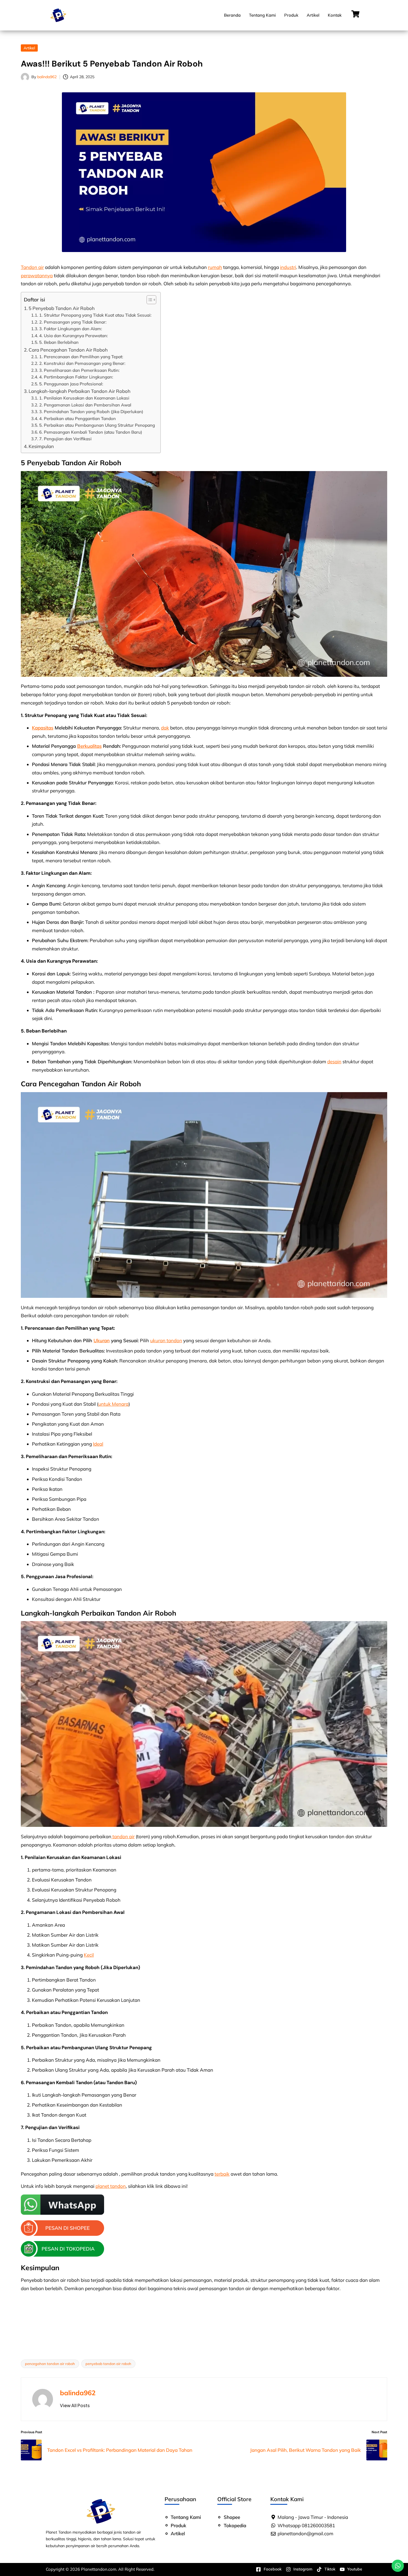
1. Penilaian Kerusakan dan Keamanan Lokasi (84, 398)
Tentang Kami (262, 15)
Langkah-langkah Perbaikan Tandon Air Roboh (80, 391)
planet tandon (111, 2186)
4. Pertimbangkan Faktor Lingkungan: (76, 377)
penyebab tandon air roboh (108, 2364)
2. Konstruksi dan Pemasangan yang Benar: (82, 363)
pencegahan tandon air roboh (50, 2364)
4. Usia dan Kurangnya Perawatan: (74, 336)
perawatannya (37, 275)
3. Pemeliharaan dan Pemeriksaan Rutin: (79, 370)
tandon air (123, 1836)
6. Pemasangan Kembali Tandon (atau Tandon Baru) (91, 432)
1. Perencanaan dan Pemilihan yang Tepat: (81, 357)
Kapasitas (43, 728)
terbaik (222, 2174)
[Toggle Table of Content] (149, 300)
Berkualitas (89, 746)
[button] (75, 2405)
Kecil (89, 1955)
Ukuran (102, 1340)
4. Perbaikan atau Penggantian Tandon (77, 419)
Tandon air (32, 267)
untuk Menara (113, 1404)
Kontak (335, 15)
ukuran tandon (166, 1340)
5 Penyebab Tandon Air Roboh (62, 308)
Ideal (98, 1444)
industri (288, 267)
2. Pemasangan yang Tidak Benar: (73, 322)
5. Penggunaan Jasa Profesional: (71, 384)
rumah (215, 267)
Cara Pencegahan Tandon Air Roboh (68, 350)
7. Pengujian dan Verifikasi (65, 439)
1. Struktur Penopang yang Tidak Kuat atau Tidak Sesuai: (95, 315)
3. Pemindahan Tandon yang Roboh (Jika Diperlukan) (91, 412)
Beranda (232, 15)
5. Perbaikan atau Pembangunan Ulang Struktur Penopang (97, 425)
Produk (291, 15)
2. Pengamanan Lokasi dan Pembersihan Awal (85, 405)
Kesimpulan (41, 446)
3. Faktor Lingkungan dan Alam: (71, 329)
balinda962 (78, 2393)
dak (165, 728)
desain (334, 1061)
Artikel (313, 15)
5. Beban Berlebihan (59, 342)
